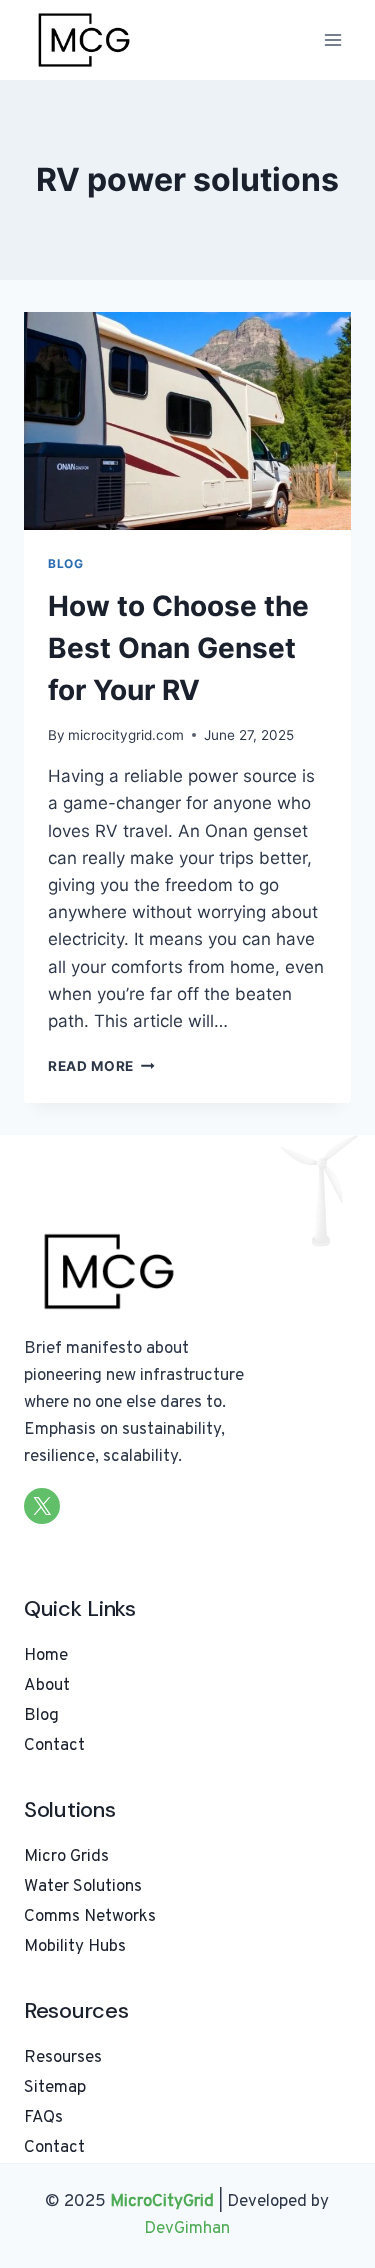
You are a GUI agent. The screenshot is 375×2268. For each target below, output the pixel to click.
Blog (65, 563)
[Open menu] (332, 39)
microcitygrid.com (126, 735)
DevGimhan (187, 2229)
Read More (101, 1066)
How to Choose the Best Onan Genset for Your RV (178, 648)
